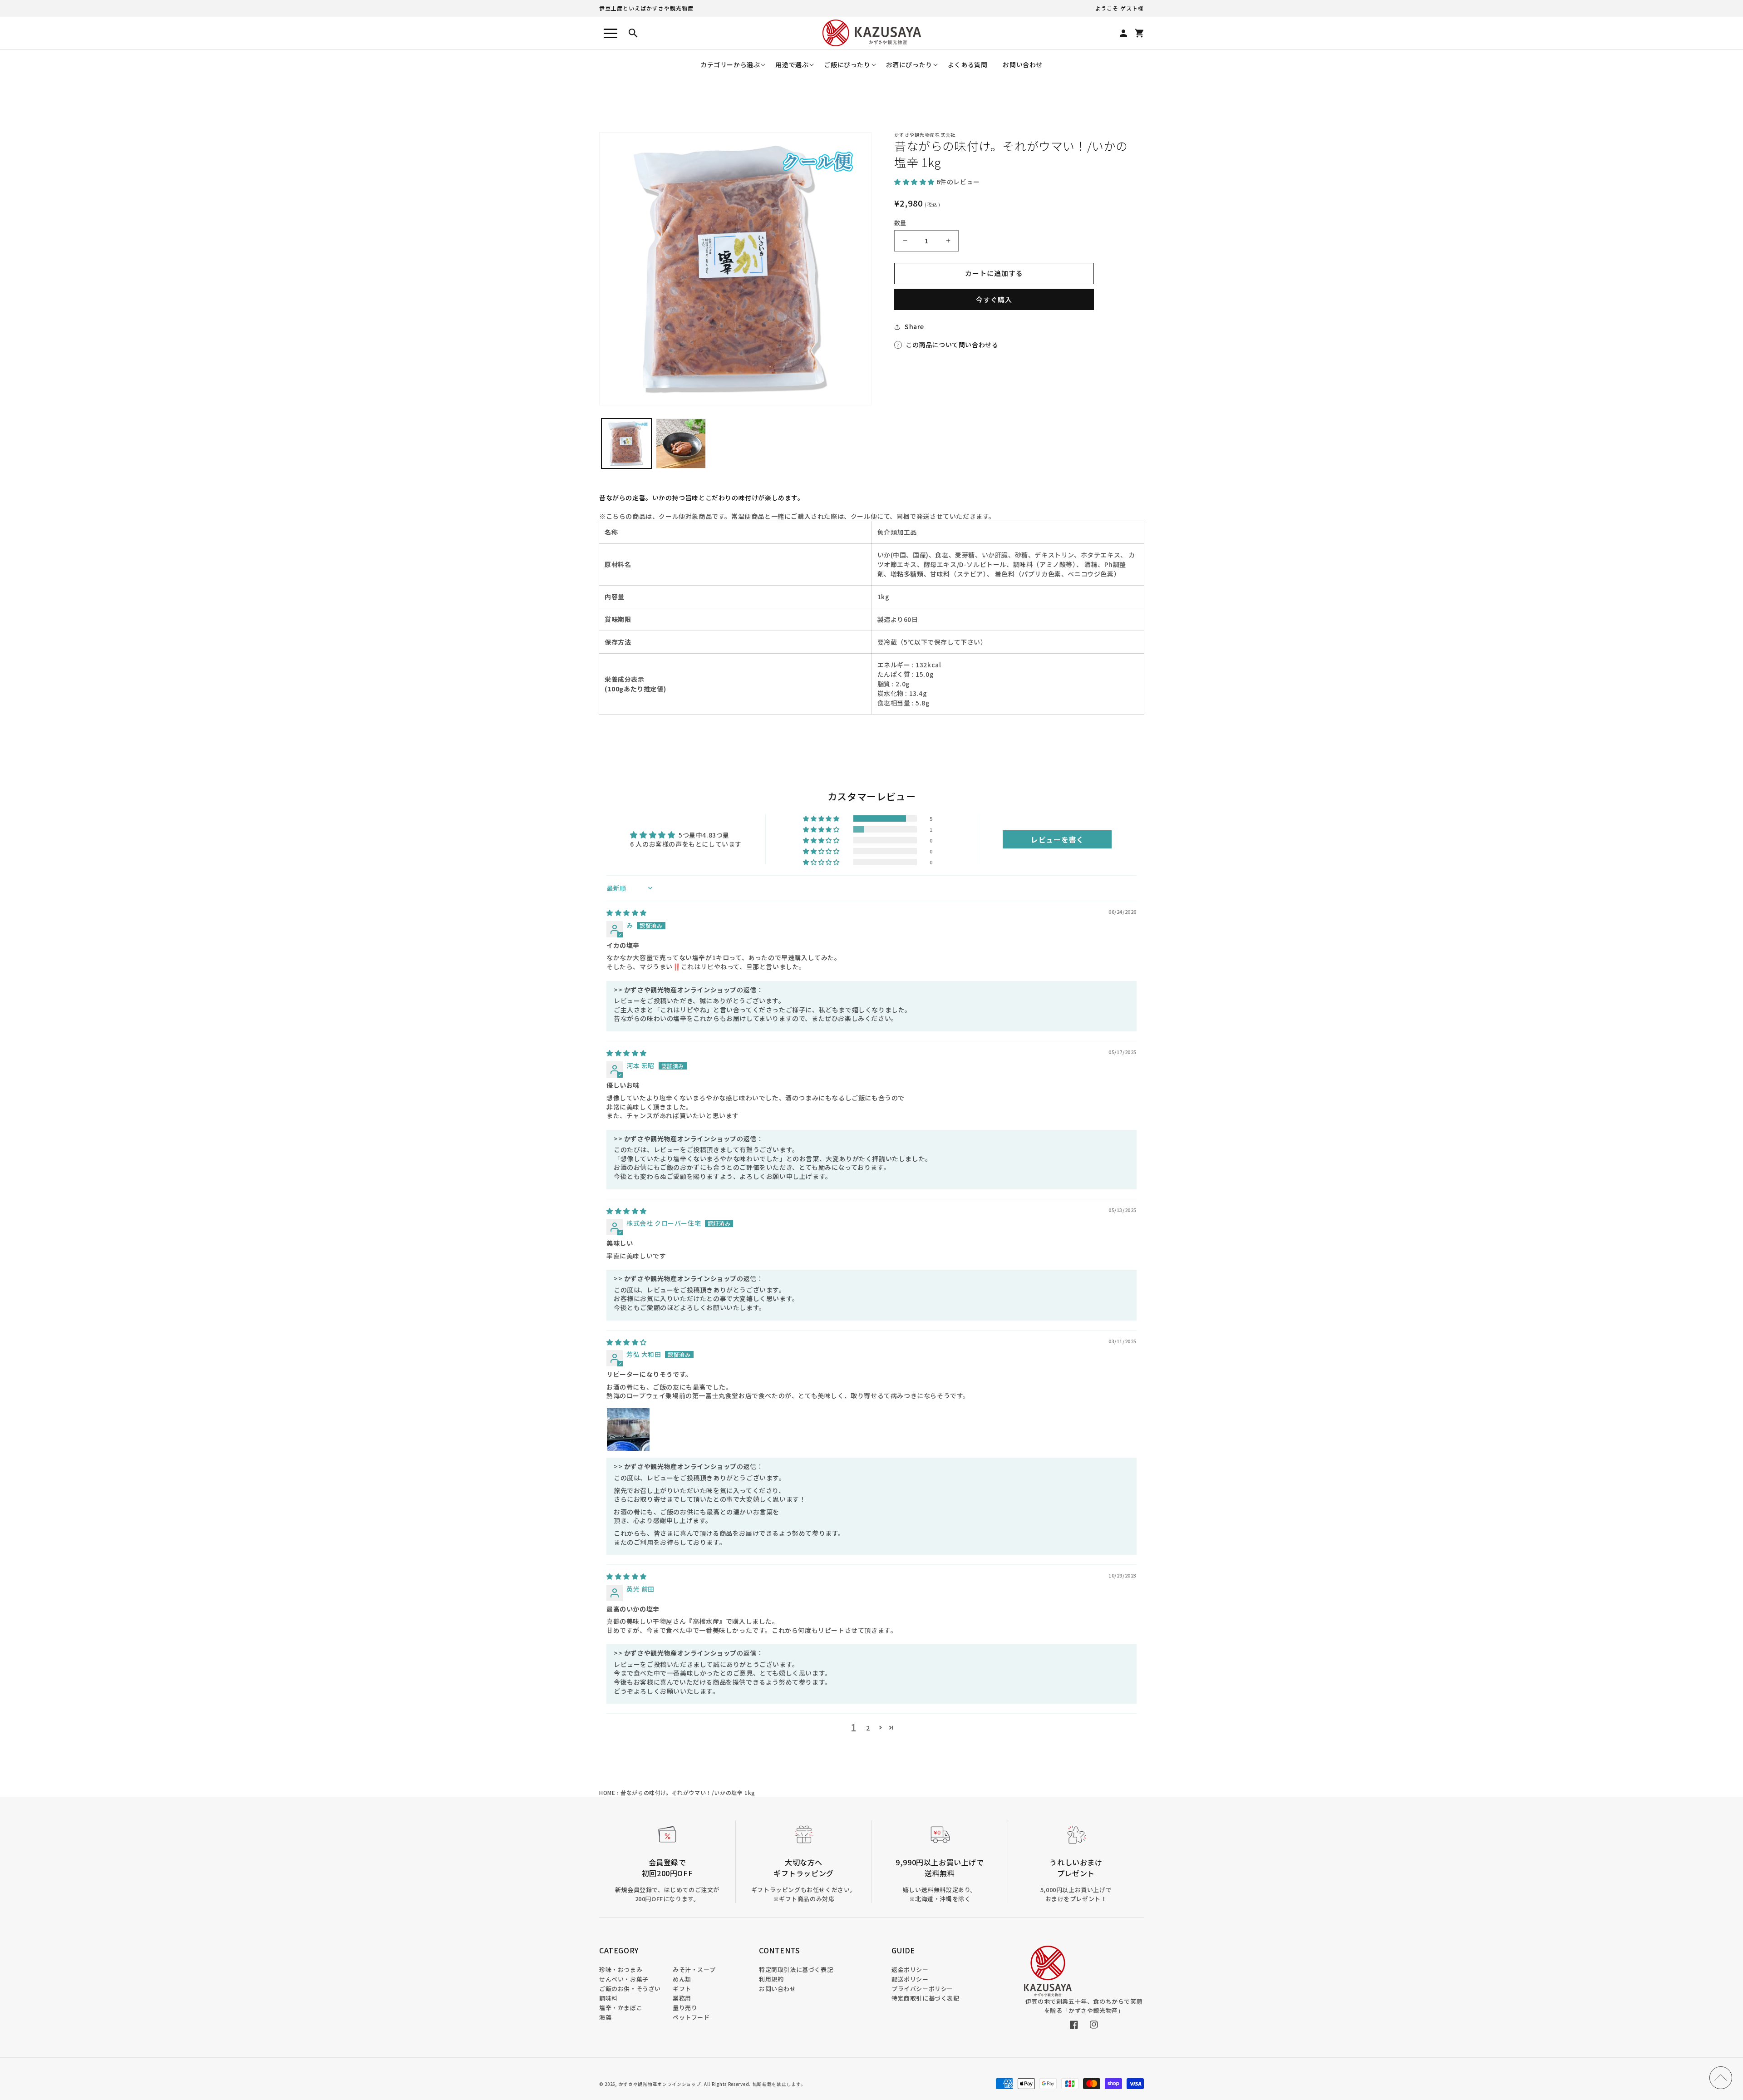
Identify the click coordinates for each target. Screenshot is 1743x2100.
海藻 (605, 2017)
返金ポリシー (910, 1969)
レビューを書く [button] (1057, 839)
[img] (627, 912)
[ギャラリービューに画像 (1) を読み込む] (626, 444)
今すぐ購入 (994, 299)
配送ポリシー (910, 1979)
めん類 (682, 1979)
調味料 (608, 1998)
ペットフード (691, 2017)
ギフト (682, 1989)
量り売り (685, 2008)
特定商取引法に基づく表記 (796, 1969)
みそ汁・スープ (694, 1969)
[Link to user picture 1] (628, 1430)
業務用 (682, 1998)
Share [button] (914, 326)
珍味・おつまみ (621, 1969)
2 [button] (868, 1728)
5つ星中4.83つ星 (704, 835)
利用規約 (771, 1979)
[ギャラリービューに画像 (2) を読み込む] (681, 444)
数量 (900, 223)
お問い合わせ (778, 1989)
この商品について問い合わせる (952, 345)
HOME (607, 1792)
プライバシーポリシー (922, 1989)
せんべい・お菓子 (624, 1979)
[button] (730, 65)
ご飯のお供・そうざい (630, 1989)
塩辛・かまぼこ (621, 2008)
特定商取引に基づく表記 (926, 1998)
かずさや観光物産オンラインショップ (660, 2084)
